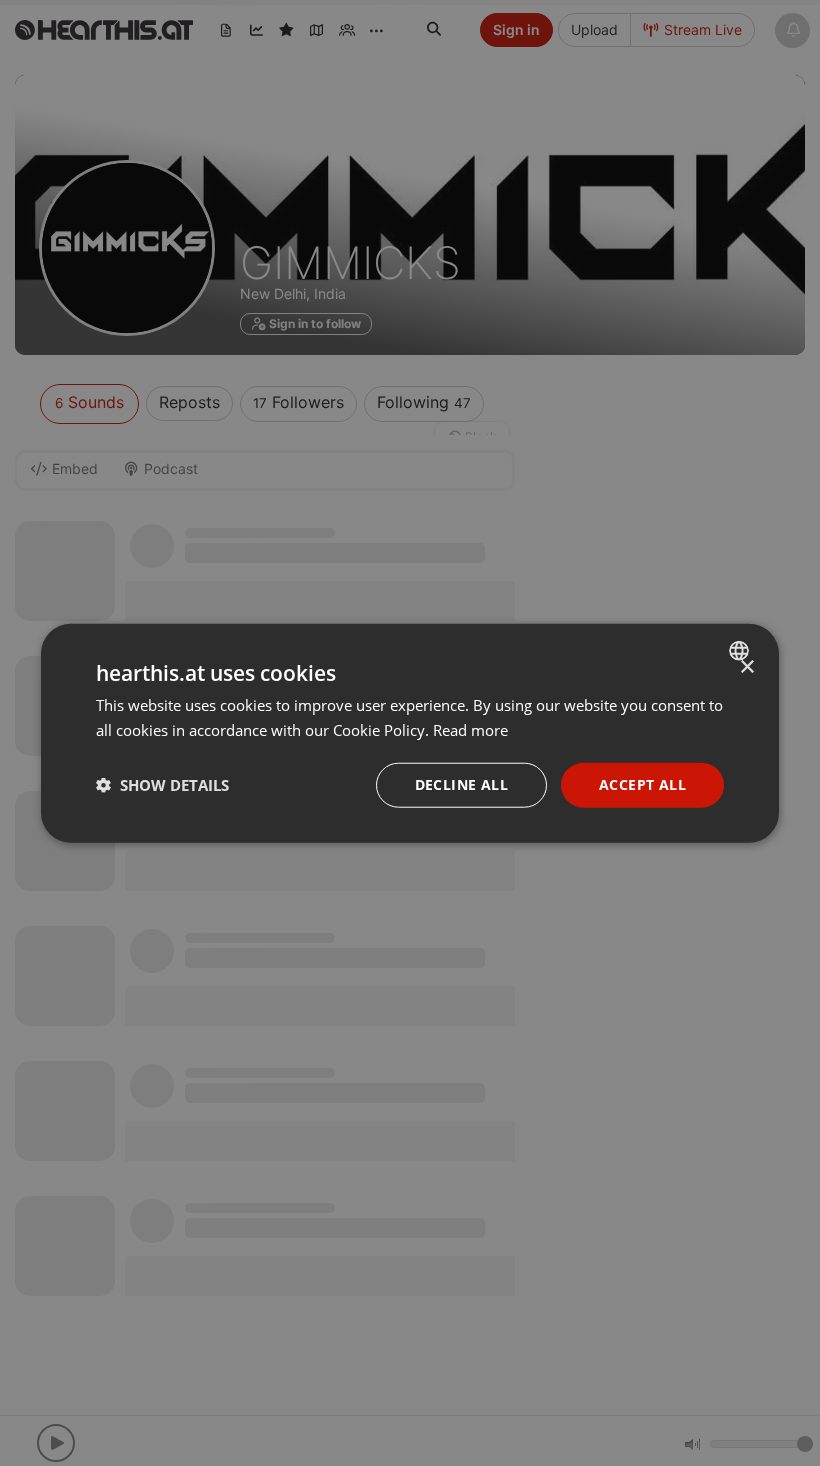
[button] (162, 785)
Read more (470, 730)
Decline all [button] (461, 784)
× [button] (746, 667)
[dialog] (410, 733)
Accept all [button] (642, 784)
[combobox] (741, 651)
